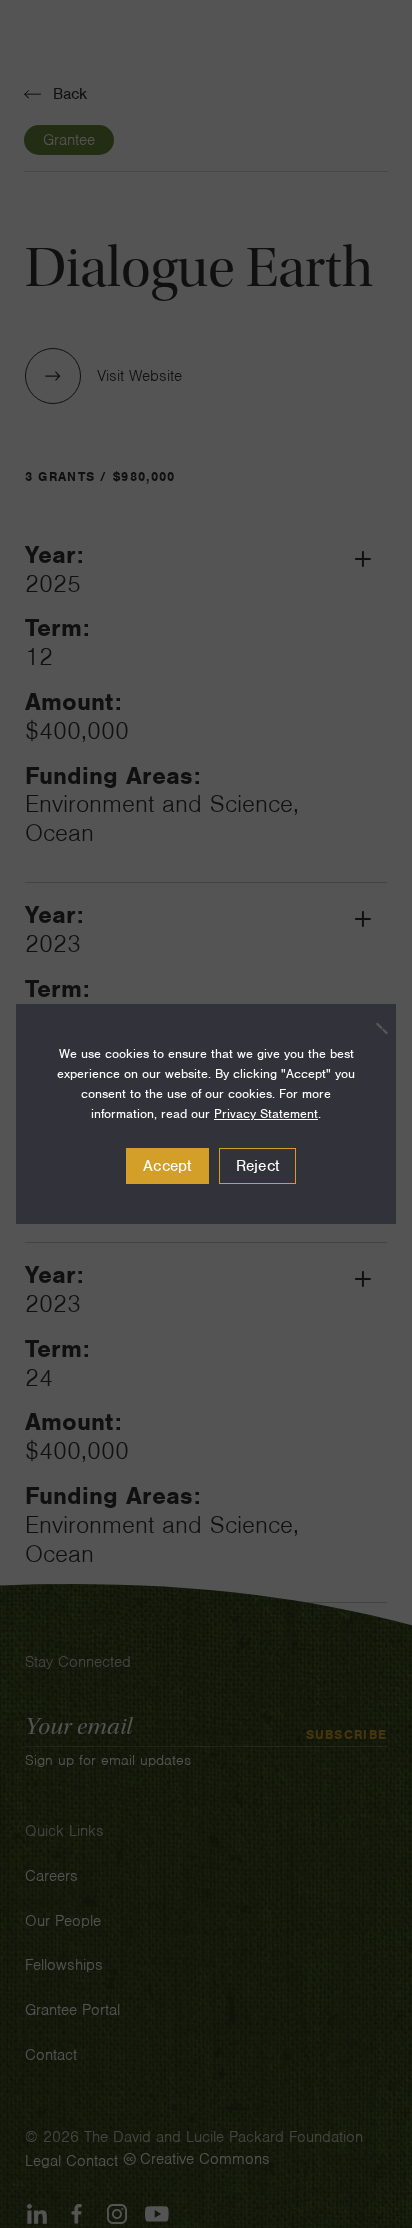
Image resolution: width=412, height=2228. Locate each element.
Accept (167, 1166)
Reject (258, 1166)
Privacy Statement (266, 1113)
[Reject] (371, 1028)
